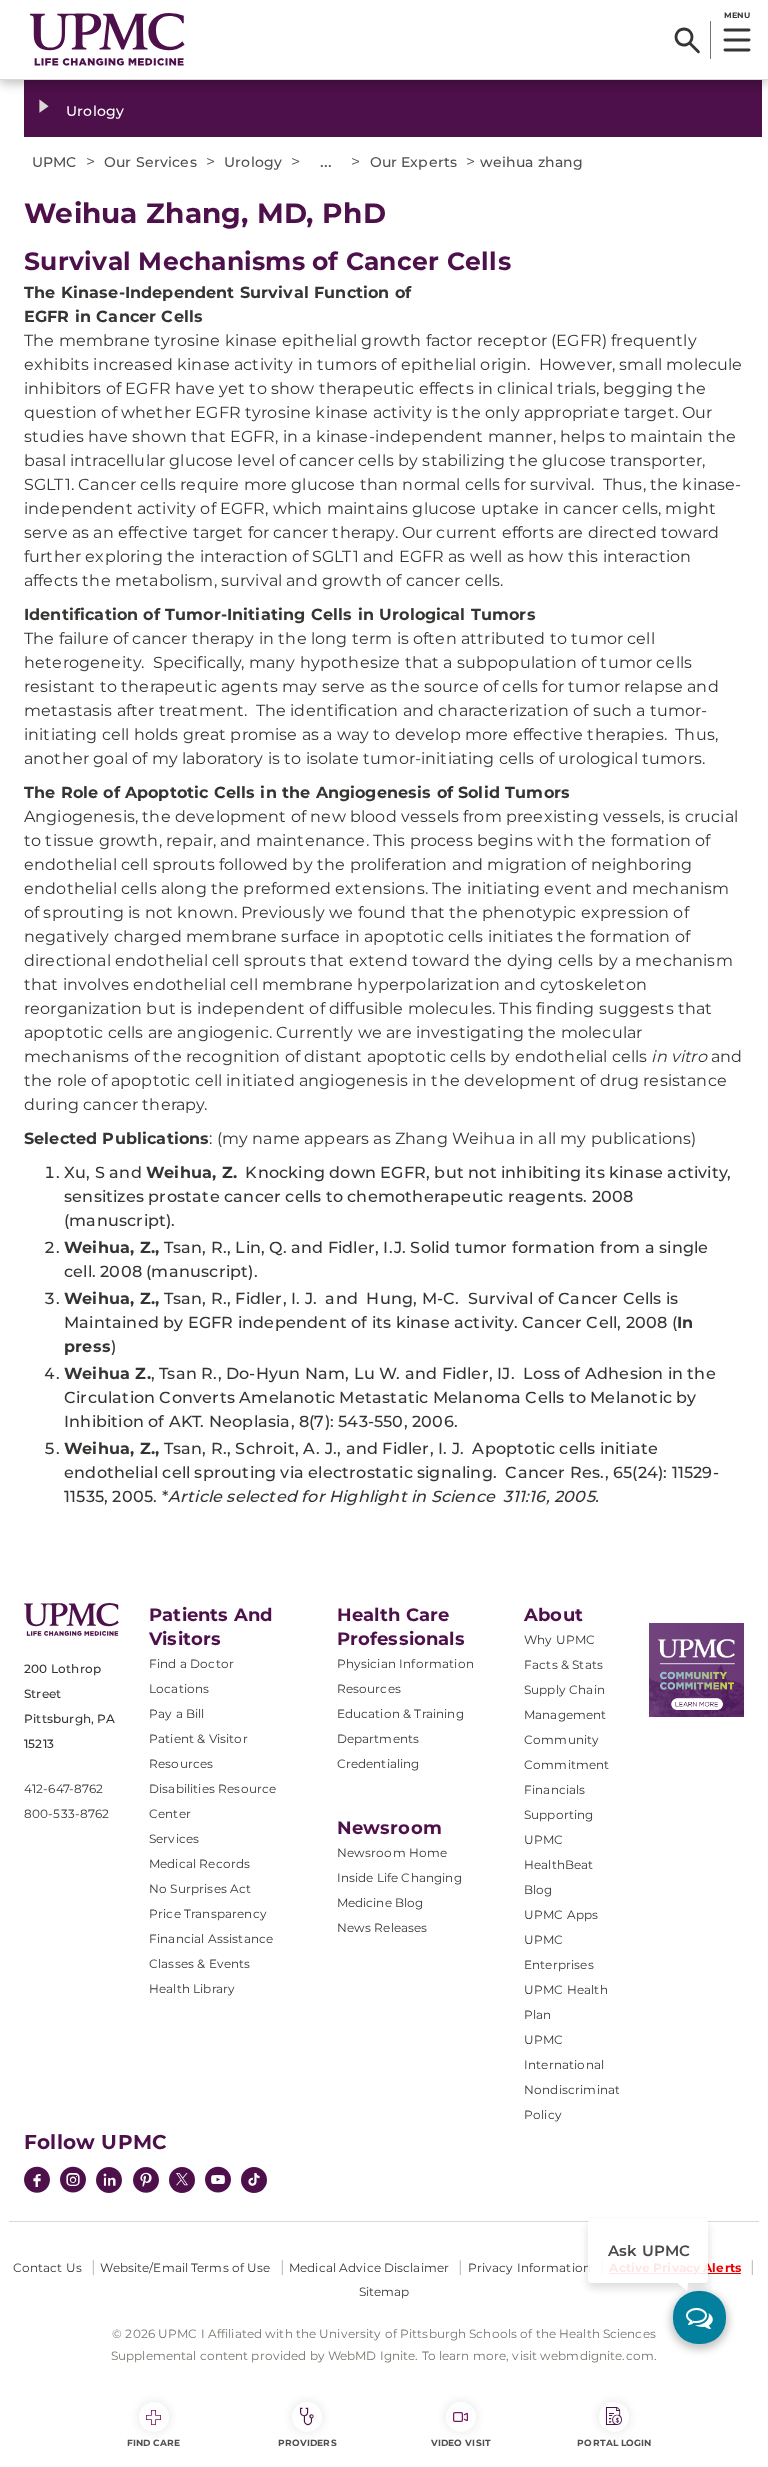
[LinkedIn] (109, 2182)
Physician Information (405, 1663)
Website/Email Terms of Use (185, 2267)
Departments (378, 1738)
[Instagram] (73, 2182)
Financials (555, 1789)
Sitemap (384, 2291)
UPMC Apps (561, 1914)
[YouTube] (218, 2182)
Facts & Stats (563, 1664)
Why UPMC (559, 1639)
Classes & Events (200, 1963)
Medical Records (199, 1863)
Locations (179, 1688)
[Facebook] (37, 2182)
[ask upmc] (699, 2317)
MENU (736, 15)
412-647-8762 (63, 1788)
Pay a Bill (177, 1713)
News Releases (382, 1927)
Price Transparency (208, 1913)
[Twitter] (182, 2180)
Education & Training (400, 1713)
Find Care (154, 2442)
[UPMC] (107, 39)
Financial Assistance (211, 1938)
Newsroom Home (392, 1852)
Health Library (192, 1988)
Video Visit (461, 2442)
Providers (307, 2442)
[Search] (687, 40)
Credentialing (378, 1763)
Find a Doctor (191, 1663)
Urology (95, 111)
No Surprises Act (200, 1888)
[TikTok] (254, 2180)
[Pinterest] (146, 2182)
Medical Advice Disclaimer (369, 2267)
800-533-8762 (66, 1813)
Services (174, 1838)
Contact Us (47, 2267)
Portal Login (614, 2442)
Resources (369, 1688)
